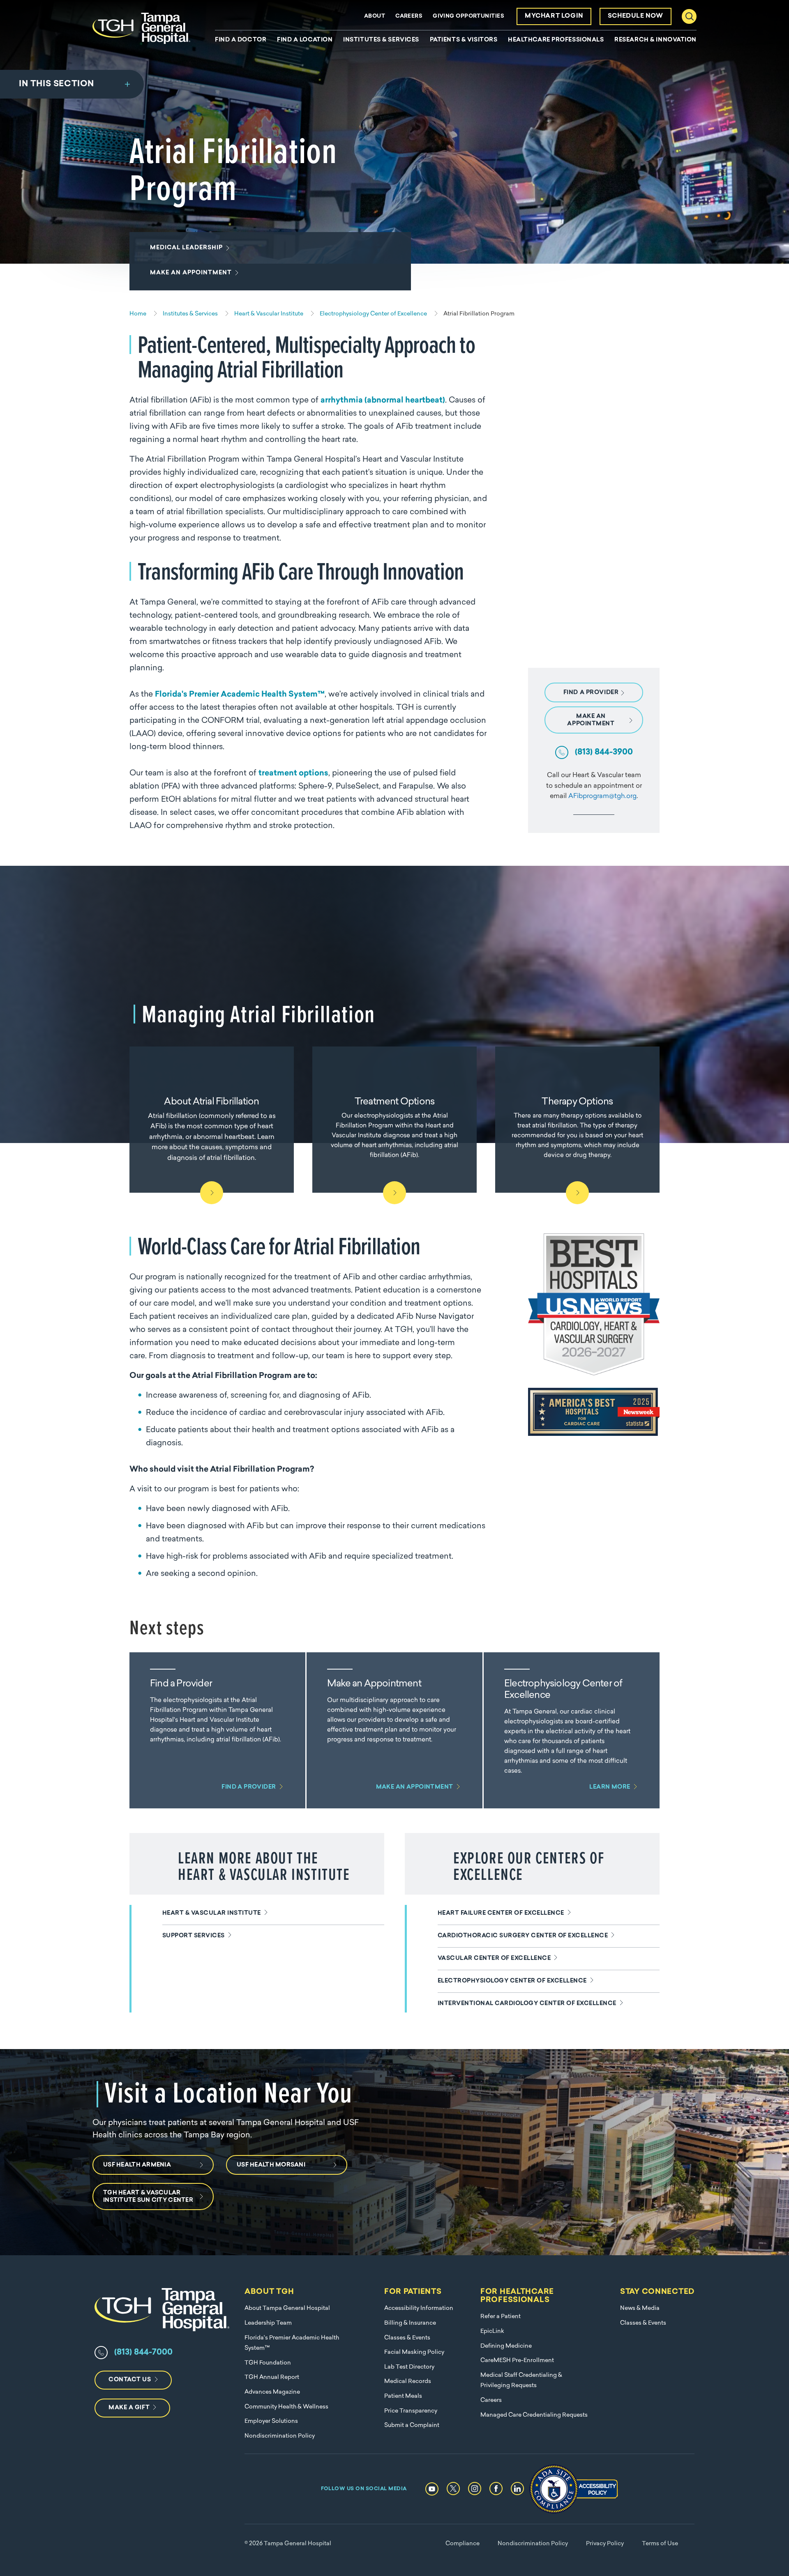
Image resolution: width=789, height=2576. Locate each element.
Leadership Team (268, 2323)
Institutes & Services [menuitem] (381, 40)
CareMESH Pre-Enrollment (517, 2361)
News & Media (640, 2308)
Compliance (463, 2544)
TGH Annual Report (272, 2377)
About (375, 16)
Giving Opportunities (468, 16)
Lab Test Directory (409, 2367)
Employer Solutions (271, 2421)
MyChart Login (554, 16)
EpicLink (492, 2331)
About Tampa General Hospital (287, 2308)
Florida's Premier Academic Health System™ (240, 695)
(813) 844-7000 (143, 2353)
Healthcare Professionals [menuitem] (556, 40)
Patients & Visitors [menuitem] (464, 40)
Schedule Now (636, 16)
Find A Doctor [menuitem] (241, 40)
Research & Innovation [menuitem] (655, 40)
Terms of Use (660, 2544)
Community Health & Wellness (286, 2407)
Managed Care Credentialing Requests (534, 2415)
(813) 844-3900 (604, 752)
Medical (186, 248)
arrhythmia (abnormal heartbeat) (383, 401)
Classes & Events (407, 2338)
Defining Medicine (506, 2346)
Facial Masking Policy (414, 2352)
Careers (409, 16)
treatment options (293, 774)
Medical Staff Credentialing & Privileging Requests (521, 2381)
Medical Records (408, 2382)
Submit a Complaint (412, 2425)
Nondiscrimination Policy (280, 2436)
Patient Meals (403, 2396)
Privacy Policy (605, 2544)
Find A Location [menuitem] (305, 40)
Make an (191, 273)
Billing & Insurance (410, 2323)
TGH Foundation (268, 2363)
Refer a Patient (501, 2317)
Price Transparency (411, 2411)
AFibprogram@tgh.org (602, 796)
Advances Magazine (272, 2392)
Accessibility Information (419, 2308)
